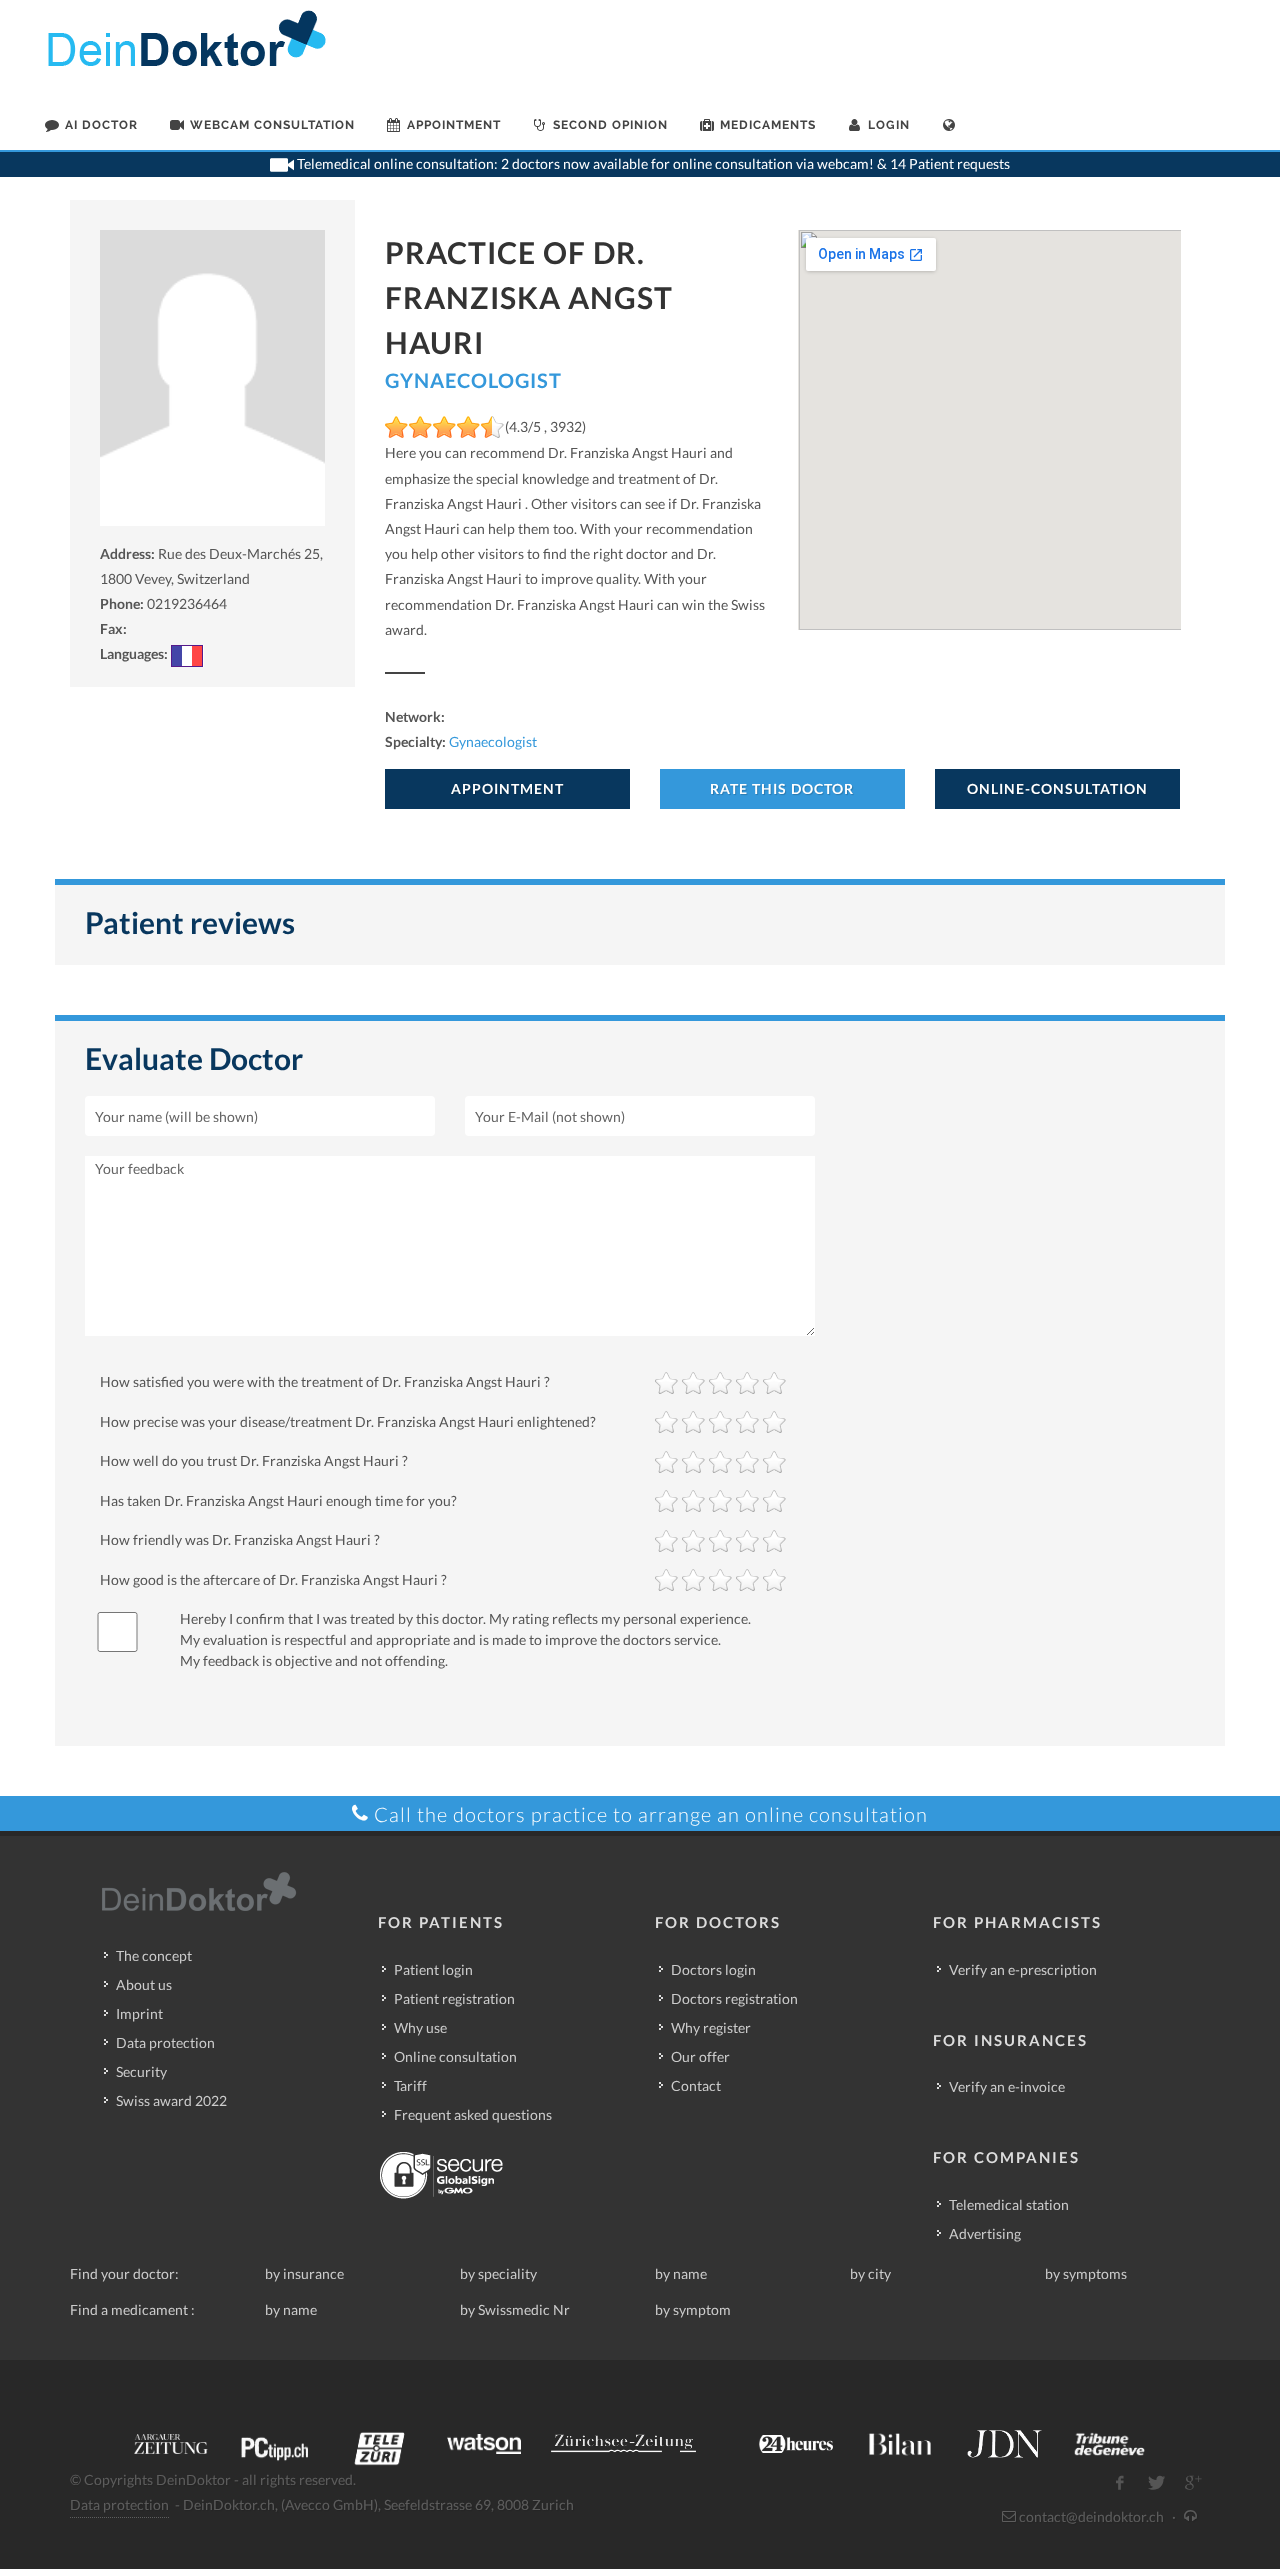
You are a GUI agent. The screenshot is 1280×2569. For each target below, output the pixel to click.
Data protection (165, 2042)
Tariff (410, 2085)
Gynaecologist (473, 380)
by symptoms (1086, 2273)
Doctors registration (734, 1998)
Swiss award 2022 (171, 2100)
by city (870, 2273)
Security (141, 2071)
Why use (420, 2027)
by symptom (693, 2309)
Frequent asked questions (473, 2114)
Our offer (700, 2056)
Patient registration (454, 1998)
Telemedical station (1009, 2204)
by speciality (498, 2273)
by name (681, 2273)
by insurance (304, 2273)
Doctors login (713, 1969)
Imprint (139, 2013)
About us (144, 1984)
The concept (154, 1955)
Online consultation (455, 2056)
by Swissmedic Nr (515, 2309)
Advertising (985, 2233)
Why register (711, 2027)
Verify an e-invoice (1007, 2086)
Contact (696, 2085)
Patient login (433, 1969)
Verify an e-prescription (1023, 1969)
